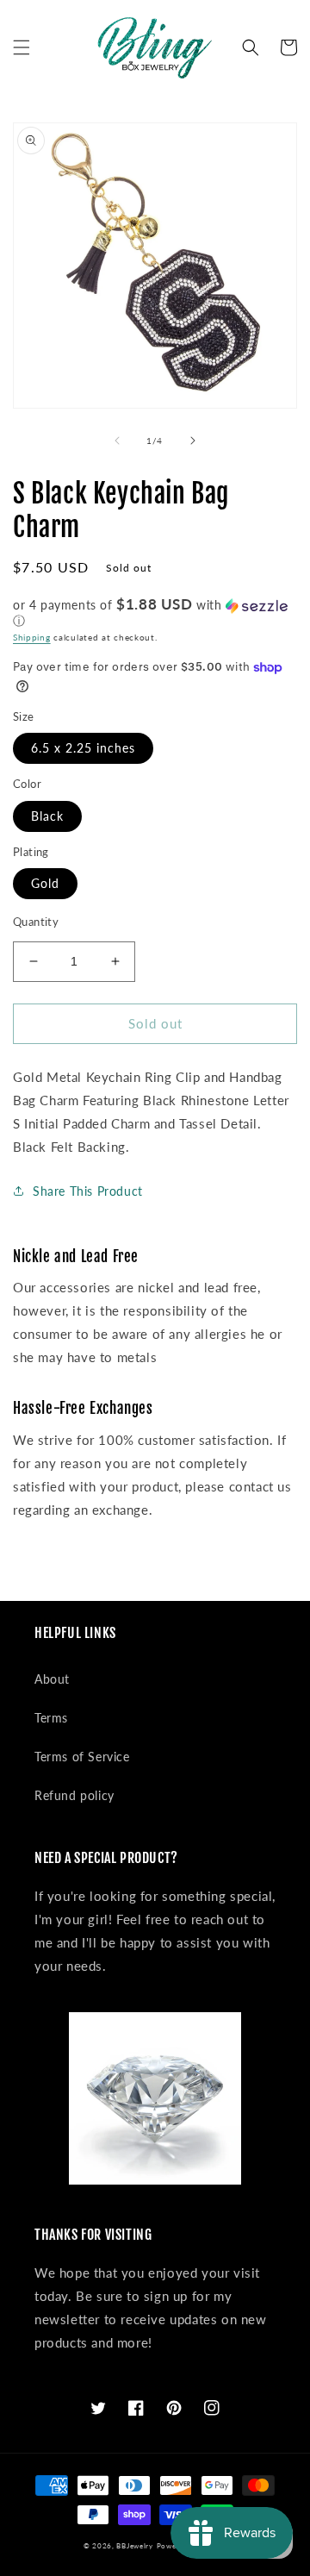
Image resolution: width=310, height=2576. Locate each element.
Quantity (36, 922)
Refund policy (74, 1795)
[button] (22, 47)
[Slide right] (193, 441)
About (52, 1679)
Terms (51, 1718)
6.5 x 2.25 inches (83, 748)
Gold (45, 883)
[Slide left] (117, 441)
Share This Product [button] (88, 1191)
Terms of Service (82, 1757)
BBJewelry (134, 2546)
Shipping (32, 637)
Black (47, 816)
